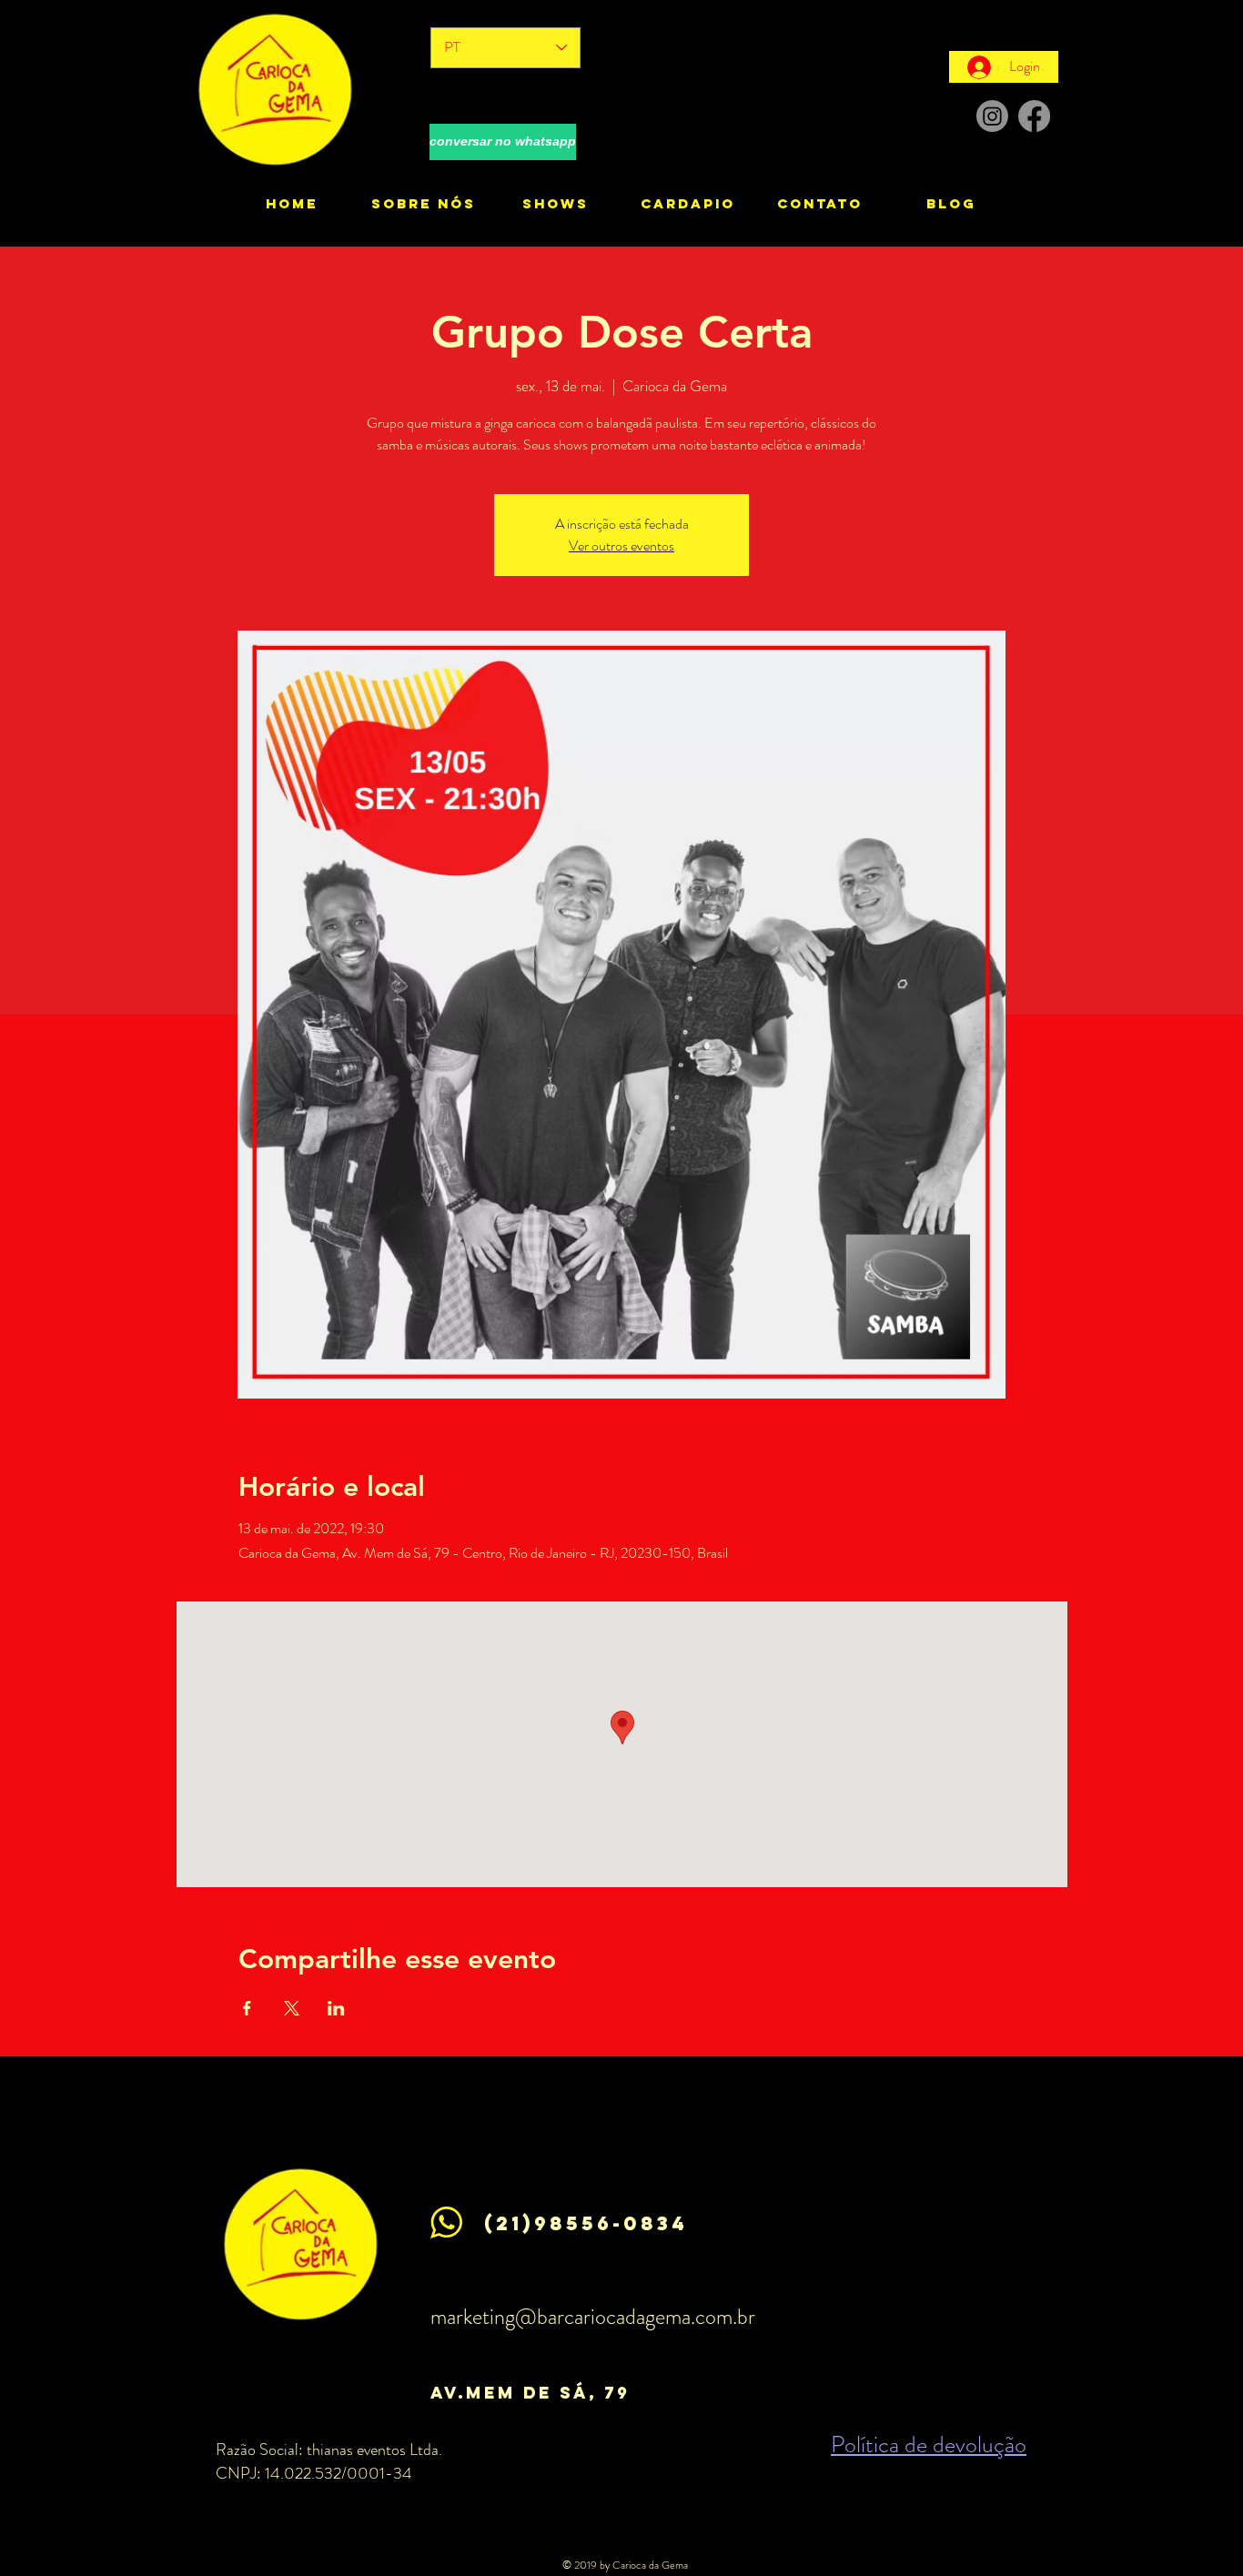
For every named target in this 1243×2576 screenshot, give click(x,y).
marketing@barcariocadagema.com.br (593, 2317)
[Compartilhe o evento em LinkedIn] (336, 2008)
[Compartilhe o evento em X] (292, 2008)
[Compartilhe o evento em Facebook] (247, 2008)
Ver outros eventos (621, 546)
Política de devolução (929, 2445)
